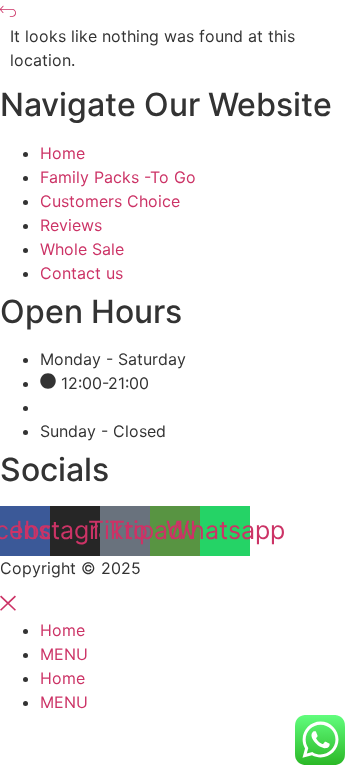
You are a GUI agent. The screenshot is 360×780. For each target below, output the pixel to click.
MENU (64, 654)
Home (62, 630)
